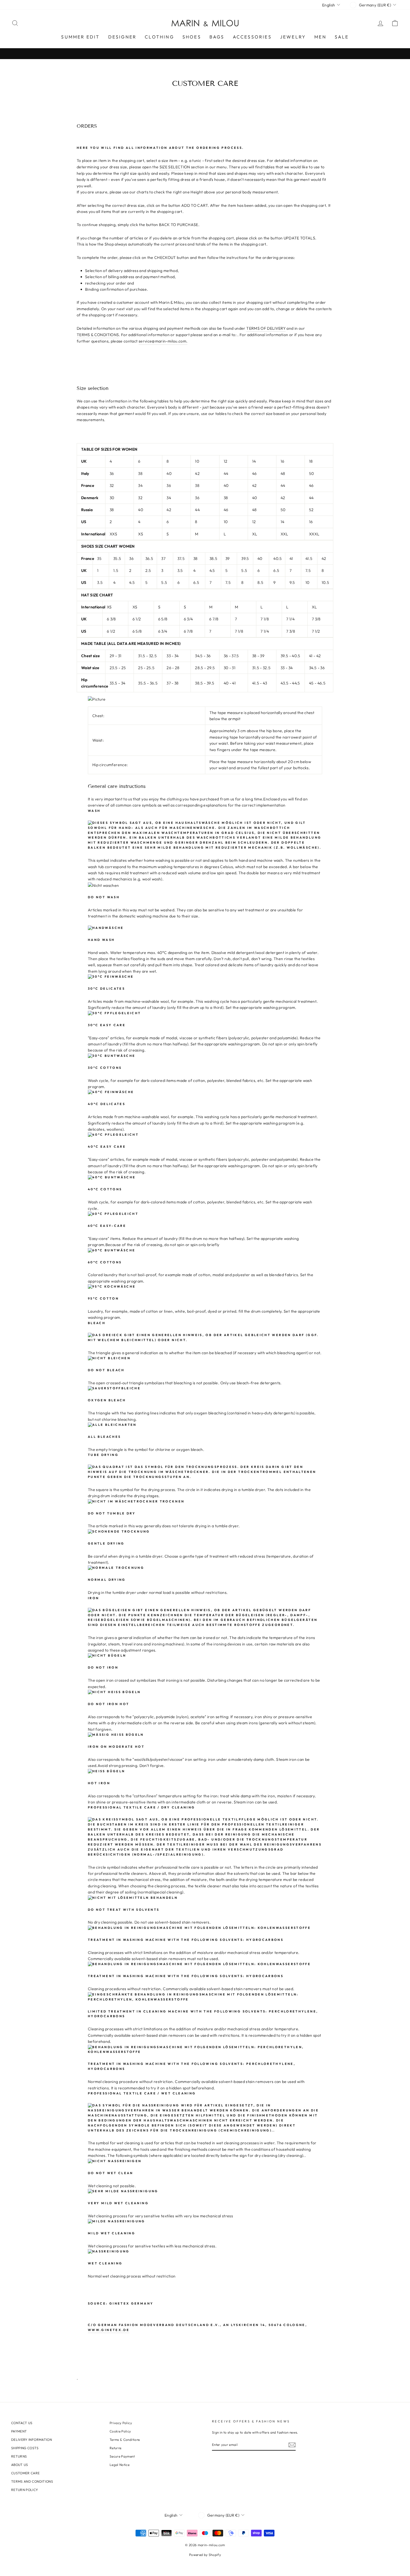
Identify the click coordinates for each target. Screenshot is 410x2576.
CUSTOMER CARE (26, 2473)
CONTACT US (22, 2423)
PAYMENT (19, 2431)
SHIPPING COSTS (25, 2448)
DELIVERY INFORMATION (32, 2440)
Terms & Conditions (125, 2440)
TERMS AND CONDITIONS (32, 2481)
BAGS (217, 37)
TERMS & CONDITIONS (98, 335)
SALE (342, 37)
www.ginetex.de (109, 2330)
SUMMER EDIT (80, 37)
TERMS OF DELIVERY (266, 328)
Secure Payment (122, 2456)
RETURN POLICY (25, 2490)
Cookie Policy (120, 2431)
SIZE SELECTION (175, 167)
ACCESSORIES (252, 37)
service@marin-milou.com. (163, 341)
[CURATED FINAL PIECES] (205, 54)
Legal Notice (120, 2465)
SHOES (192, 37)
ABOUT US (20, 2465)
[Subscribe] (292, 2445)
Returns (115, 2448)
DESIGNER (122, 37)
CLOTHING (159, 37)
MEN (320, 37)
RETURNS (19, 2456)
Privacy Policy (121, 2423)
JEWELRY (293, 37)
